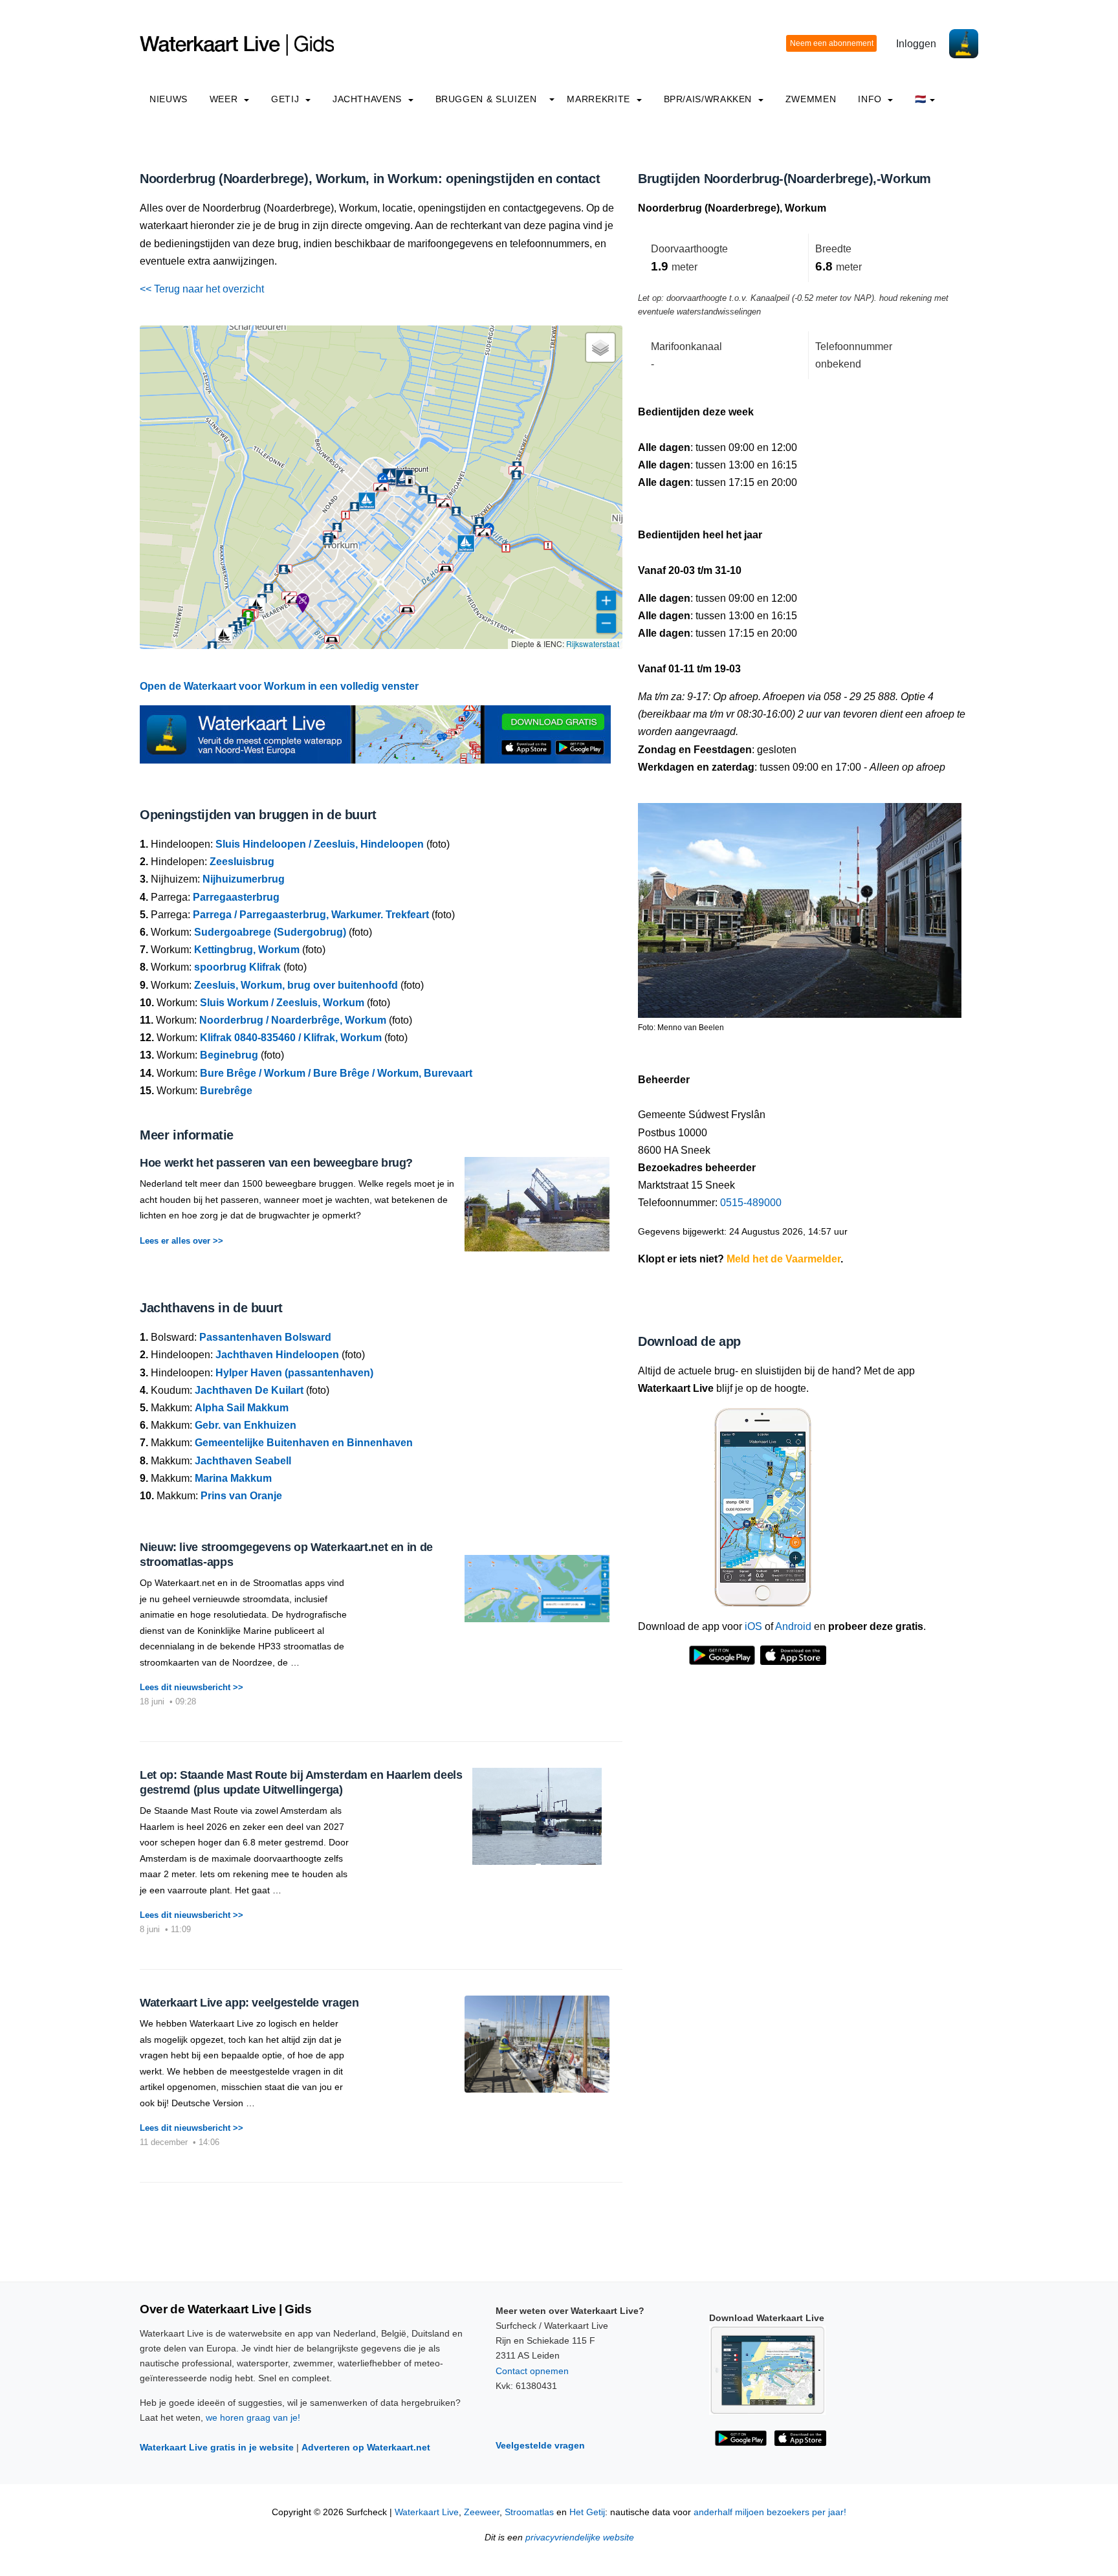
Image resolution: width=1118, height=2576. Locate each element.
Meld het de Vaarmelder (784, 1259)
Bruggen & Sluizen (486, 99)
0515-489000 (751, 1203)
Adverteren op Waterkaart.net (366, 2447)
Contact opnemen (532, 2371)
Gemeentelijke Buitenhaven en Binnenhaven (304, 1443)
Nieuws (169, 99)
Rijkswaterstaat (593, 644)
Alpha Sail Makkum (242, 1408)
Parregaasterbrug (236, 897)
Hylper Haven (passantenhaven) (294, 1373)
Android (793, 1626)
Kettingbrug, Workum (247, 950)
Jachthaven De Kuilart (249, 1390)
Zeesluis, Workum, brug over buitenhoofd (296, 985)
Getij (287, 99)
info (871, 99)
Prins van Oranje (241, 1496)
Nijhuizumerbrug (244, 879)
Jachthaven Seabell (243, 1461)
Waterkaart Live (427, 2512)
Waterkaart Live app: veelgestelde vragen (249, 2003)
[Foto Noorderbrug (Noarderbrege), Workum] (800, 905)
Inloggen (916, 44)
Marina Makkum (233, 1478)
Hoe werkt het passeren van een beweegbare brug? (276, 1163)
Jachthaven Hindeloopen (277, 1355)
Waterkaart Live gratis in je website (217, 2447)
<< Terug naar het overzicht (202, 289)
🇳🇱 (921, 99)
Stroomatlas (529, 2512)
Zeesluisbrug (242, 862)
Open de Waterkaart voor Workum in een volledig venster (279, 686)
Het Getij (587, 2512)
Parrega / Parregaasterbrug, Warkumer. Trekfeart (311, 915)
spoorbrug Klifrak (237, 967)
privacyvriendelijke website (580, 2537)
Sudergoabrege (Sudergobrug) (270, 932)
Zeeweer (482, 2512)
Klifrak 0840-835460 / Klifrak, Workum (291, 1038)
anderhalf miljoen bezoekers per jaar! (770, 2512)
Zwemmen (811, 99)
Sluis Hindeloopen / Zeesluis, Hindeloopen (320, 844)
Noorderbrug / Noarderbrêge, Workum (293, 1020)
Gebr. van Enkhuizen (246, 1425)
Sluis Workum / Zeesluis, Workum (282, 1003)
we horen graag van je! (253, 2417)
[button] (444, 503)
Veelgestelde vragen (540, 2445)
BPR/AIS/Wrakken (709, 99)
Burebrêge (226, 1091)
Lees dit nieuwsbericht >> (192, 1687)
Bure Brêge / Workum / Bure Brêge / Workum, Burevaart (336, 1073)
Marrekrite (600, 99)
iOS (753, 1626)
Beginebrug (229, 1055)
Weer (225, 99)
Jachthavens (369, 99)
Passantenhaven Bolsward (265, 1337)
